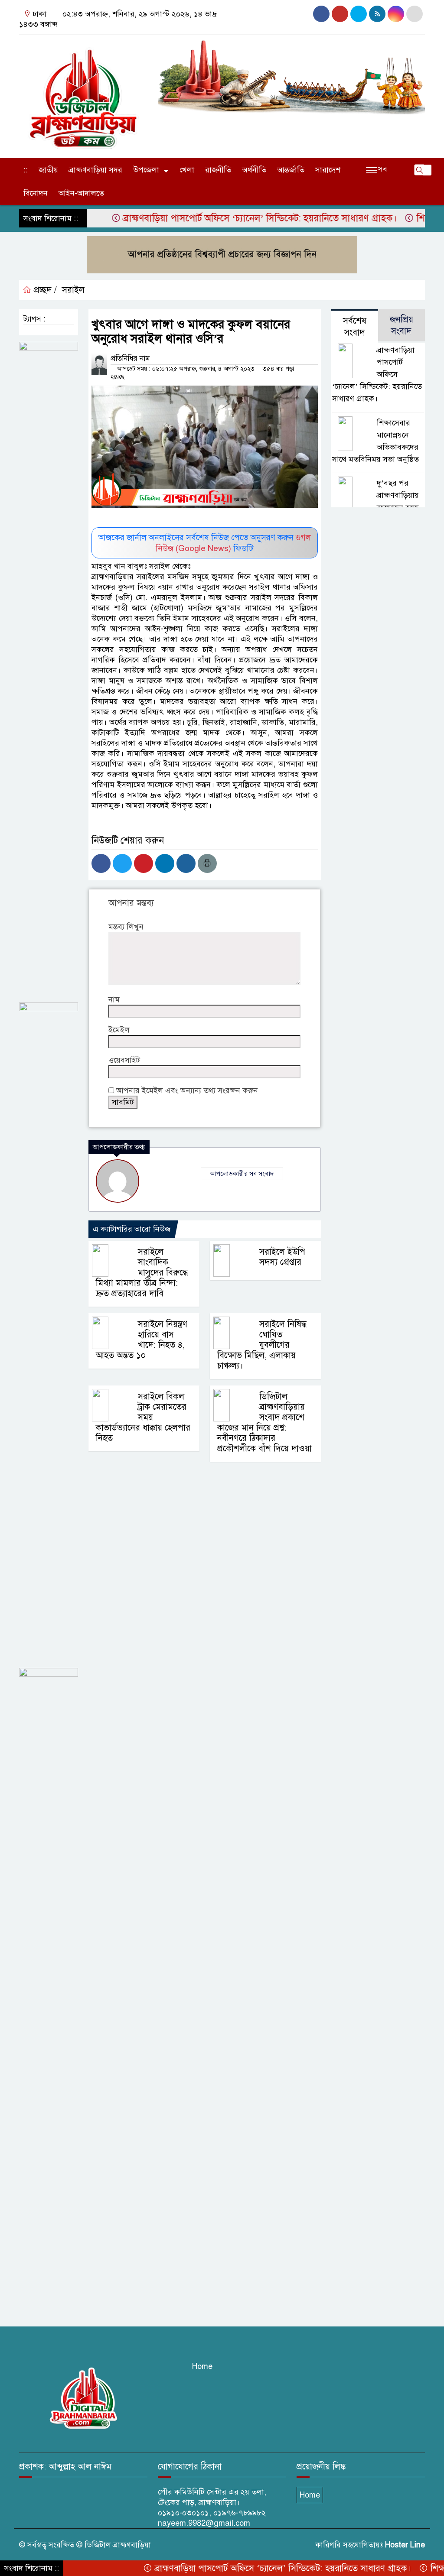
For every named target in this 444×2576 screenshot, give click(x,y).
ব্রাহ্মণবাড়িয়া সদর (96, 170)
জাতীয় (48, 170)
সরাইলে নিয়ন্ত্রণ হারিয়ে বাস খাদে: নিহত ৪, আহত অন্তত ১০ (142, 1340)
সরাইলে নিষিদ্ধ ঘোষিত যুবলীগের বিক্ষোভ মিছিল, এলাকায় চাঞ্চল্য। (262, 1345)
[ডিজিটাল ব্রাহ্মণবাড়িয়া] (83, 94)
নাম (114, 999)
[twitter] (415, 14)
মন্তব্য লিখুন (126, 927)
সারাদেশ (328, 170)
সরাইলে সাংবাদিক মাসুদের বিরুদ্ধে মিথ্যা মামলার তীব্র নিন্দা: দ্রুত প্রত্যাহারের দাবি (142, 1273)
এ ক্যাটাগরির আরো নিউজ (132, 1229)
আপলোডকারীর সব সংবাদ (242, 1174)
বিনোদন (36, 193)
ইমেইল (119, 1030)
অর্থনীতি (254, 170)
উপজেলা (146, 170)
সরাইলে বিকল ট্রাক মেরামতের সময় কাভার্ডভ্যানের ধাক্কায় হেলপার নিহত (143, 1417)
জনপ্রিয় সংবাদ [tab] (402, 325)
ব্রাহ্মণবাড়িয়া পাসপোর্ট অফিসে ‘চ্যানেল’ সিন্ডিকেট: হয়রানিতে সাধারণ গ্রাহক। (222, 218)
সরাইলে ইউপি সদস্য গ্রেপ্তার (282, 1257)
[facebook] (321, 14)
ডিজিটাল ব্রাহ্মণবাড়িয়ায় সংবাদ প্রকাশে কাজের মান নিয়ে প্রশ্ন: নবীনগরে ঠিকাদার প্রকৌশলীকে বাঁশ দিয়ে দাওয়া (264, 1423)
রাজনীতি (218, 170)
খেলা (187, 170)
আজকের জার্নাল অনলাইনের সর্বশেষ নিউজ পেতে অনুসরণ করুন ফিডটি (205, 543)
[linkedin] (396, 14)
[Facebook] (101, 863)
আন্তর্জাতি (291, 170)
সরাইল (73, 290)
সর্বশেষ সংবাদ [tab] (355, 327)
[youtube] (359, 14)
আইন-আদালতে (81, 193)
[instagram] (340, 14)
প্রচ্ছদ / (44, 290)
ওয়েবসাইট (124, 1060)
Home (202, 2366)
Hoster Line (405, 2545)
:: (26, 170)
